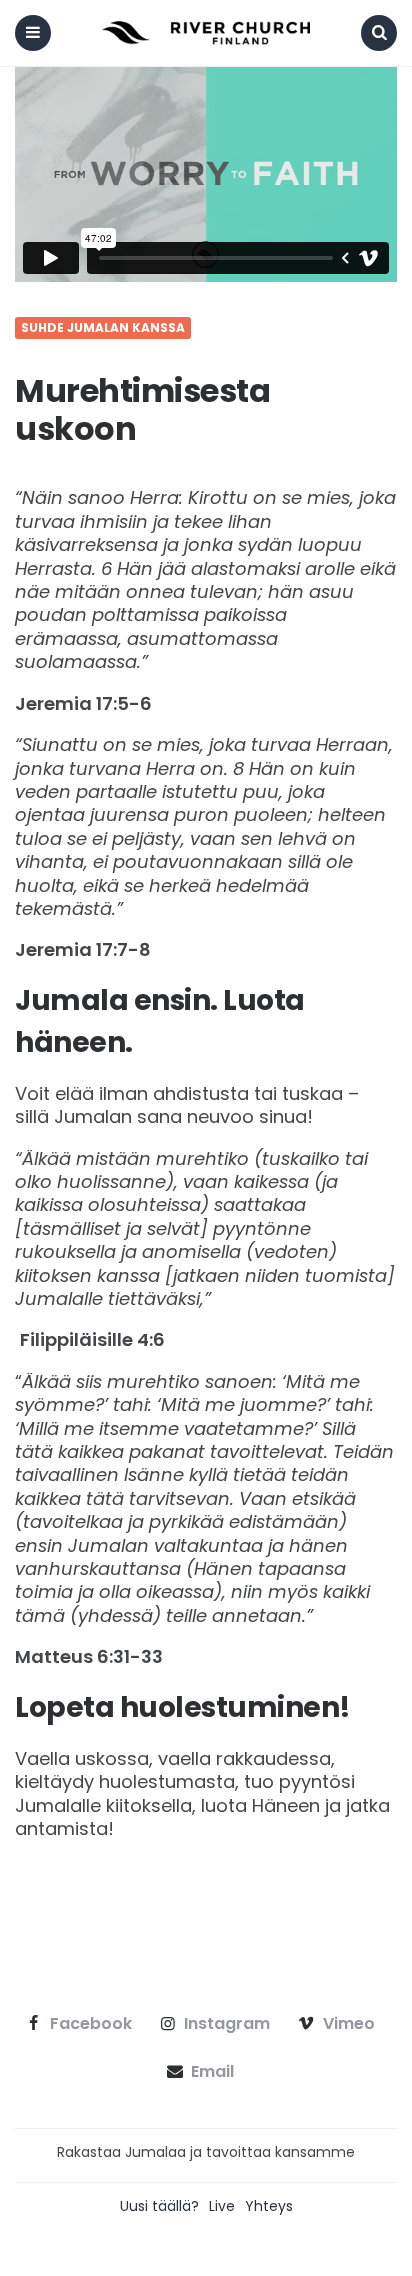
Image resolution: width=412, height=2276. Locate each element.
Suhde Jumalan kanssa (103, 328)
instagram (227, 2024)
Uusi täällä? (159, 2206)
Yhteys (269, 2206)
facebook (91, 2024)
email (212, 2072)
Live (222, 2206)
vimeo (349, 2024)
